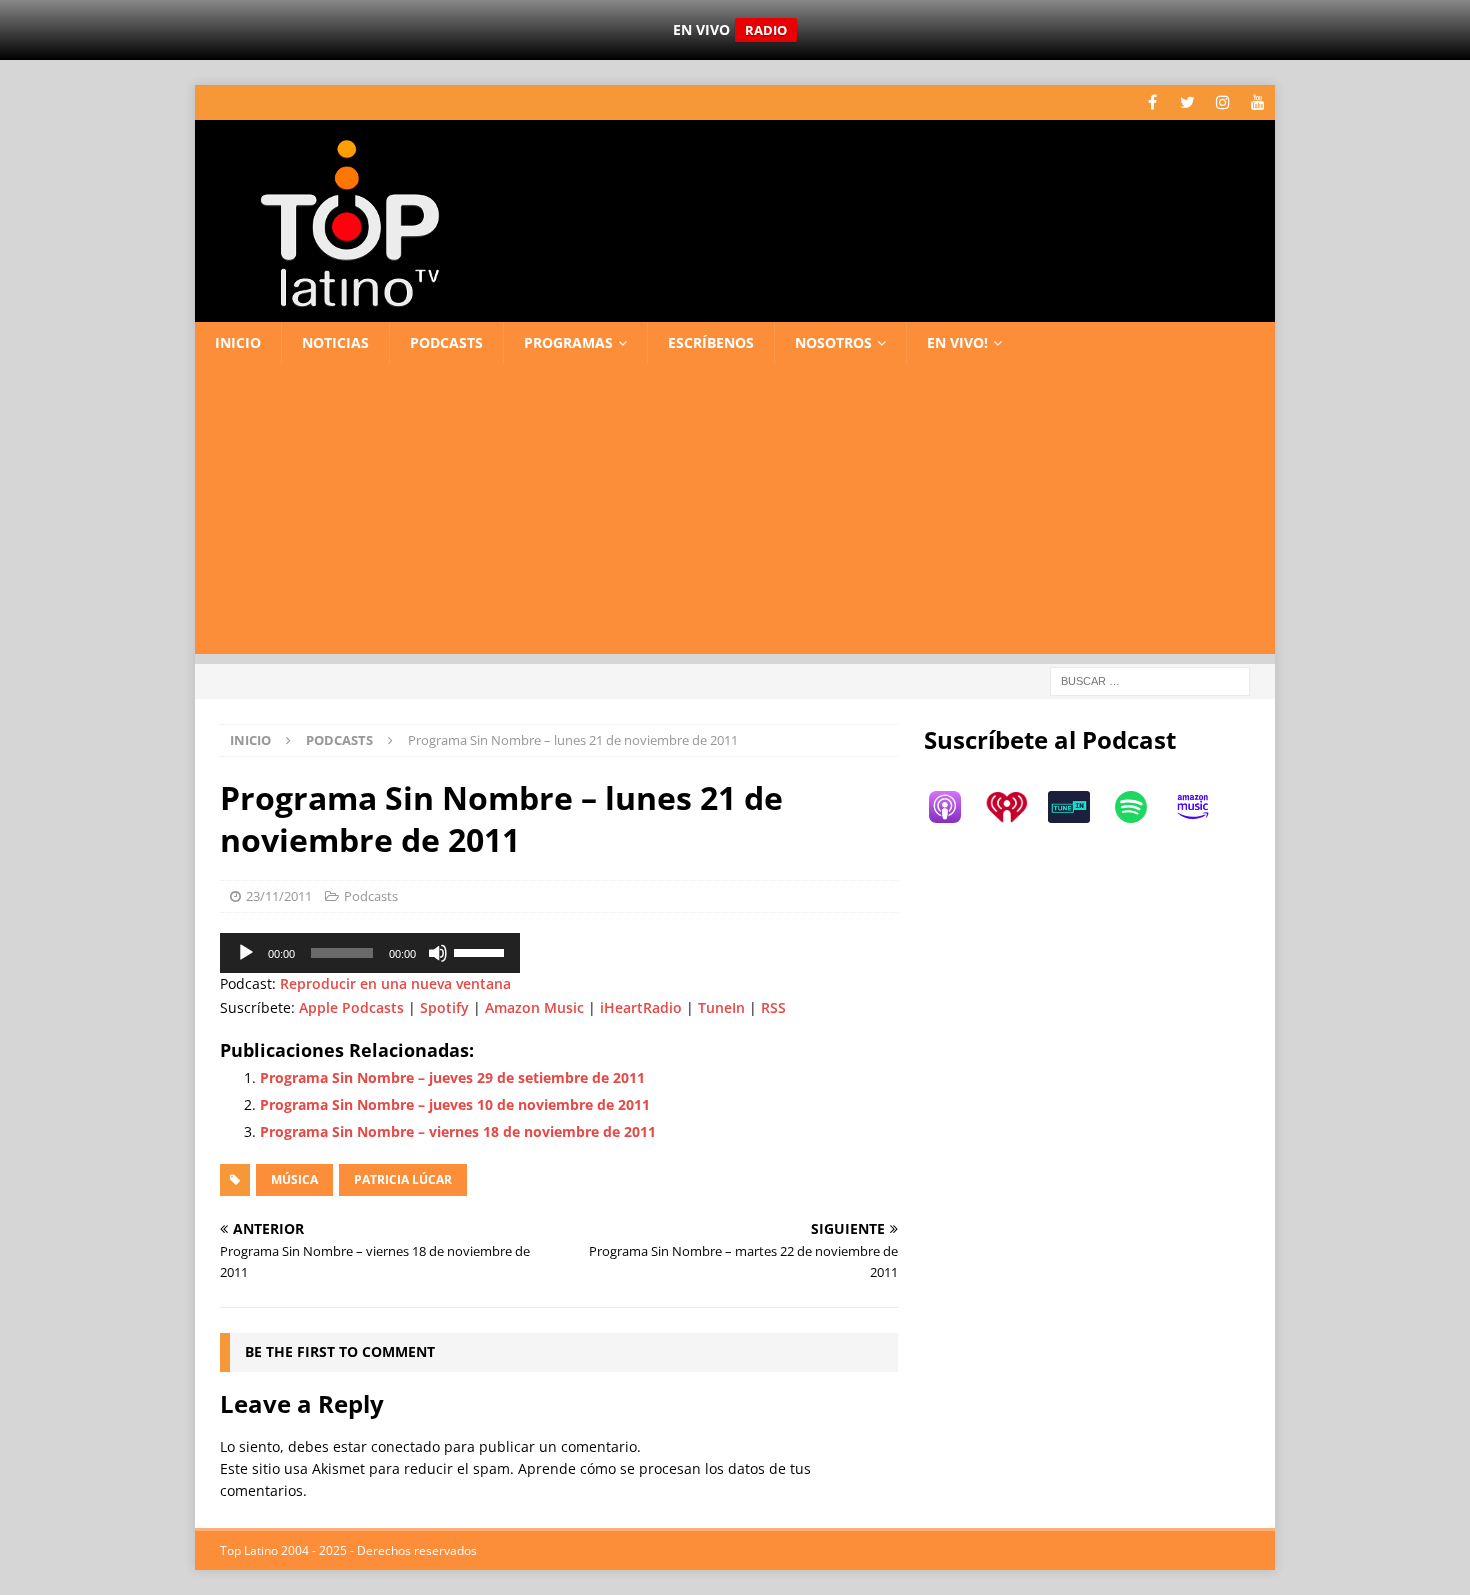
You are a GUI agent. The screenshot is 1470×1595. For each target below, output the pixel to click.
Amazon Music (534, 1007)
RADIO (766, 30)
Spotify (444, 1007)
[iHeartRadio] (1017, 807)
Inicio (238, 342)
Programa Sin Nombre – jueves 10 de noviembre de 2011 (455, 1104)
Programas (568, 342)
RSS (773, 1007)
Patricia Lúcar (403, 1179)
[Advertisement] (735, 514)
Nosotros (833, 342)
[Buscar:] (1150, 680)
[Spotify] (1141, 807)
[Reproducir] (246, 953)
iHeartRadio (641, 1007)
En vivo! (957, 342)
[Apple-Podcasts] (955, 807)
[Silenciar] (438, 953)
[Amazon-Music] (1203, 807)
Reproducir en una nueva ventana (395, 983)
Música (294, 1179)
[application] (370, 953)
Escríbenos (711, 342)
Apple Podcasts (351, 1007)
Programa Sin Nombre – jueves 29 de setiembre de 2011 (452, 1077)
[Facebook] (1152, 102)
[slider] (482, 951)
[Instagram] (1222, 102)
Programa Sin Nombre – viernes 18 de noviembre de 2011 (458, 1131)
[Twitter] (1187, 102)
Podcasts (446, 342)
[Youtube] (1257, 102)
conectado (405, 1446)
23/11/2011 (279, 896)
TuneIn (721, 1007)
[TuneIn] (1079, 807)
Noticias (335, 342)
